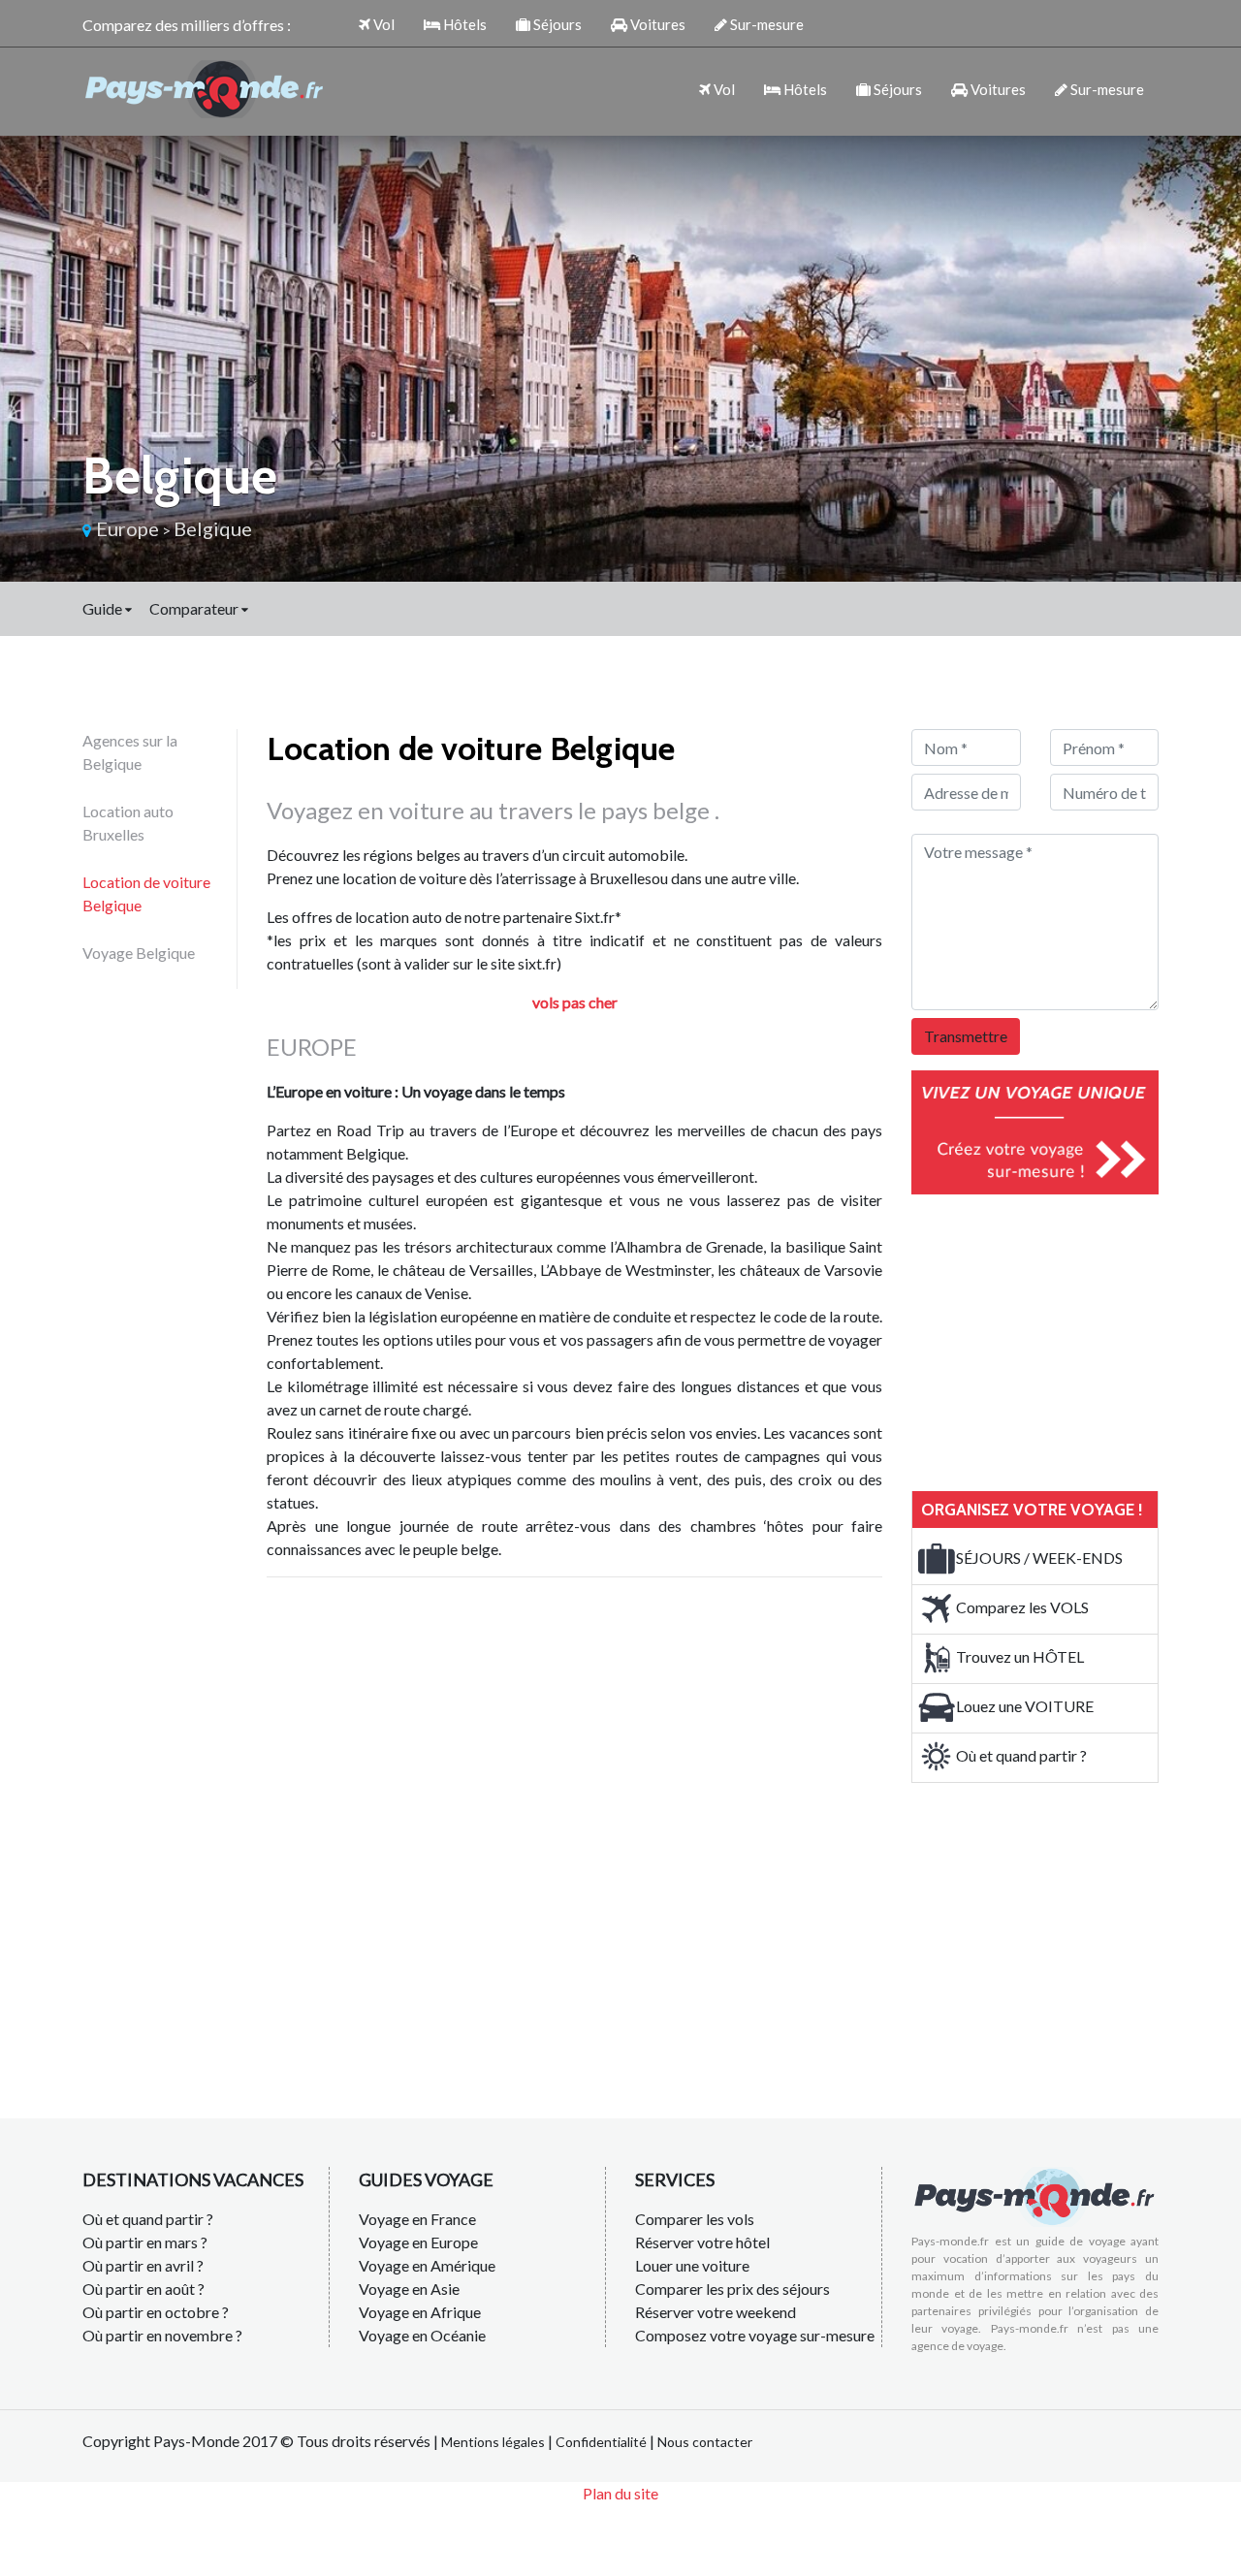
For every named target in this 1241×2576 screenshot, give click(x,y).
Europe (127, 528)
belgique (213, 528)
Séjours (556, 24)
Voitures (656, 24)
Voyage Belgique (139, 953)
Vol (382, 24)
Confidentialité (601, 2442)
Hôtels (463, 24)
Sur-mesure (765, 24)
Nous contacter (705, 2442)
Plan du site (620, 2493)
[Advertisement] (1057, 1340)
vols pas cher (575, 1002)
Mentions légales (493, 2442)
